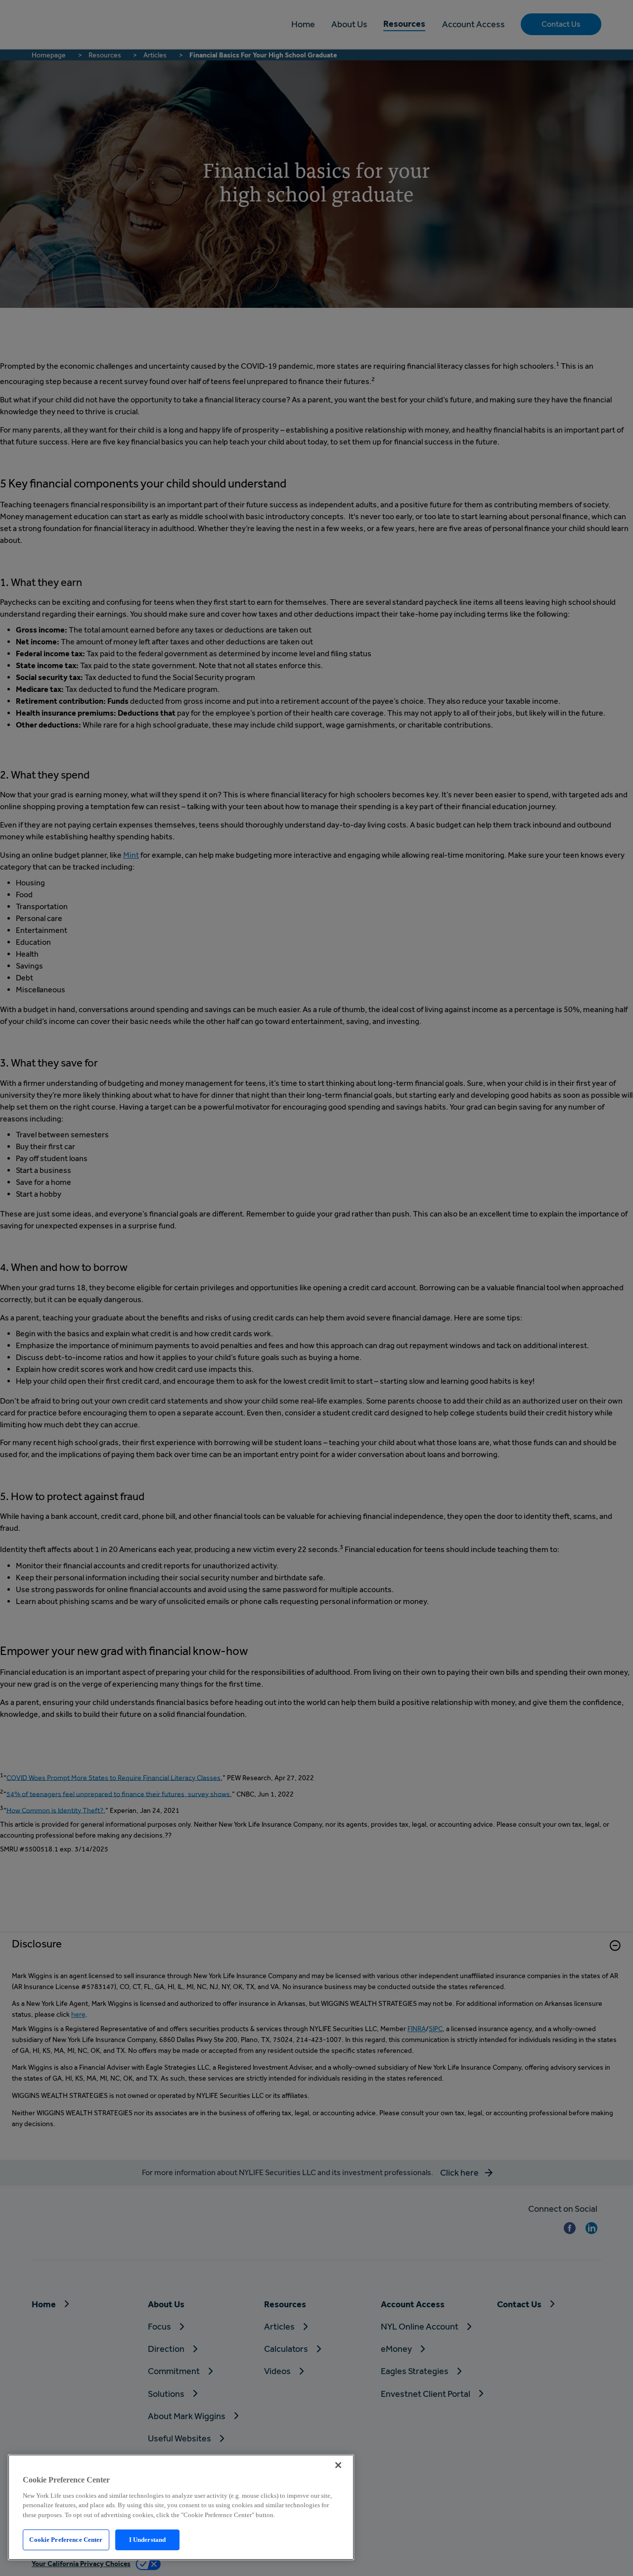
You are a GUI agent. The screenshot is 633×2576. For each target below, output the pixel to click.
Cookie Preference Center (66, 2540)
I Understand (148, 2540)
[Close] (338, 2465)
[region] (181, 2507)
